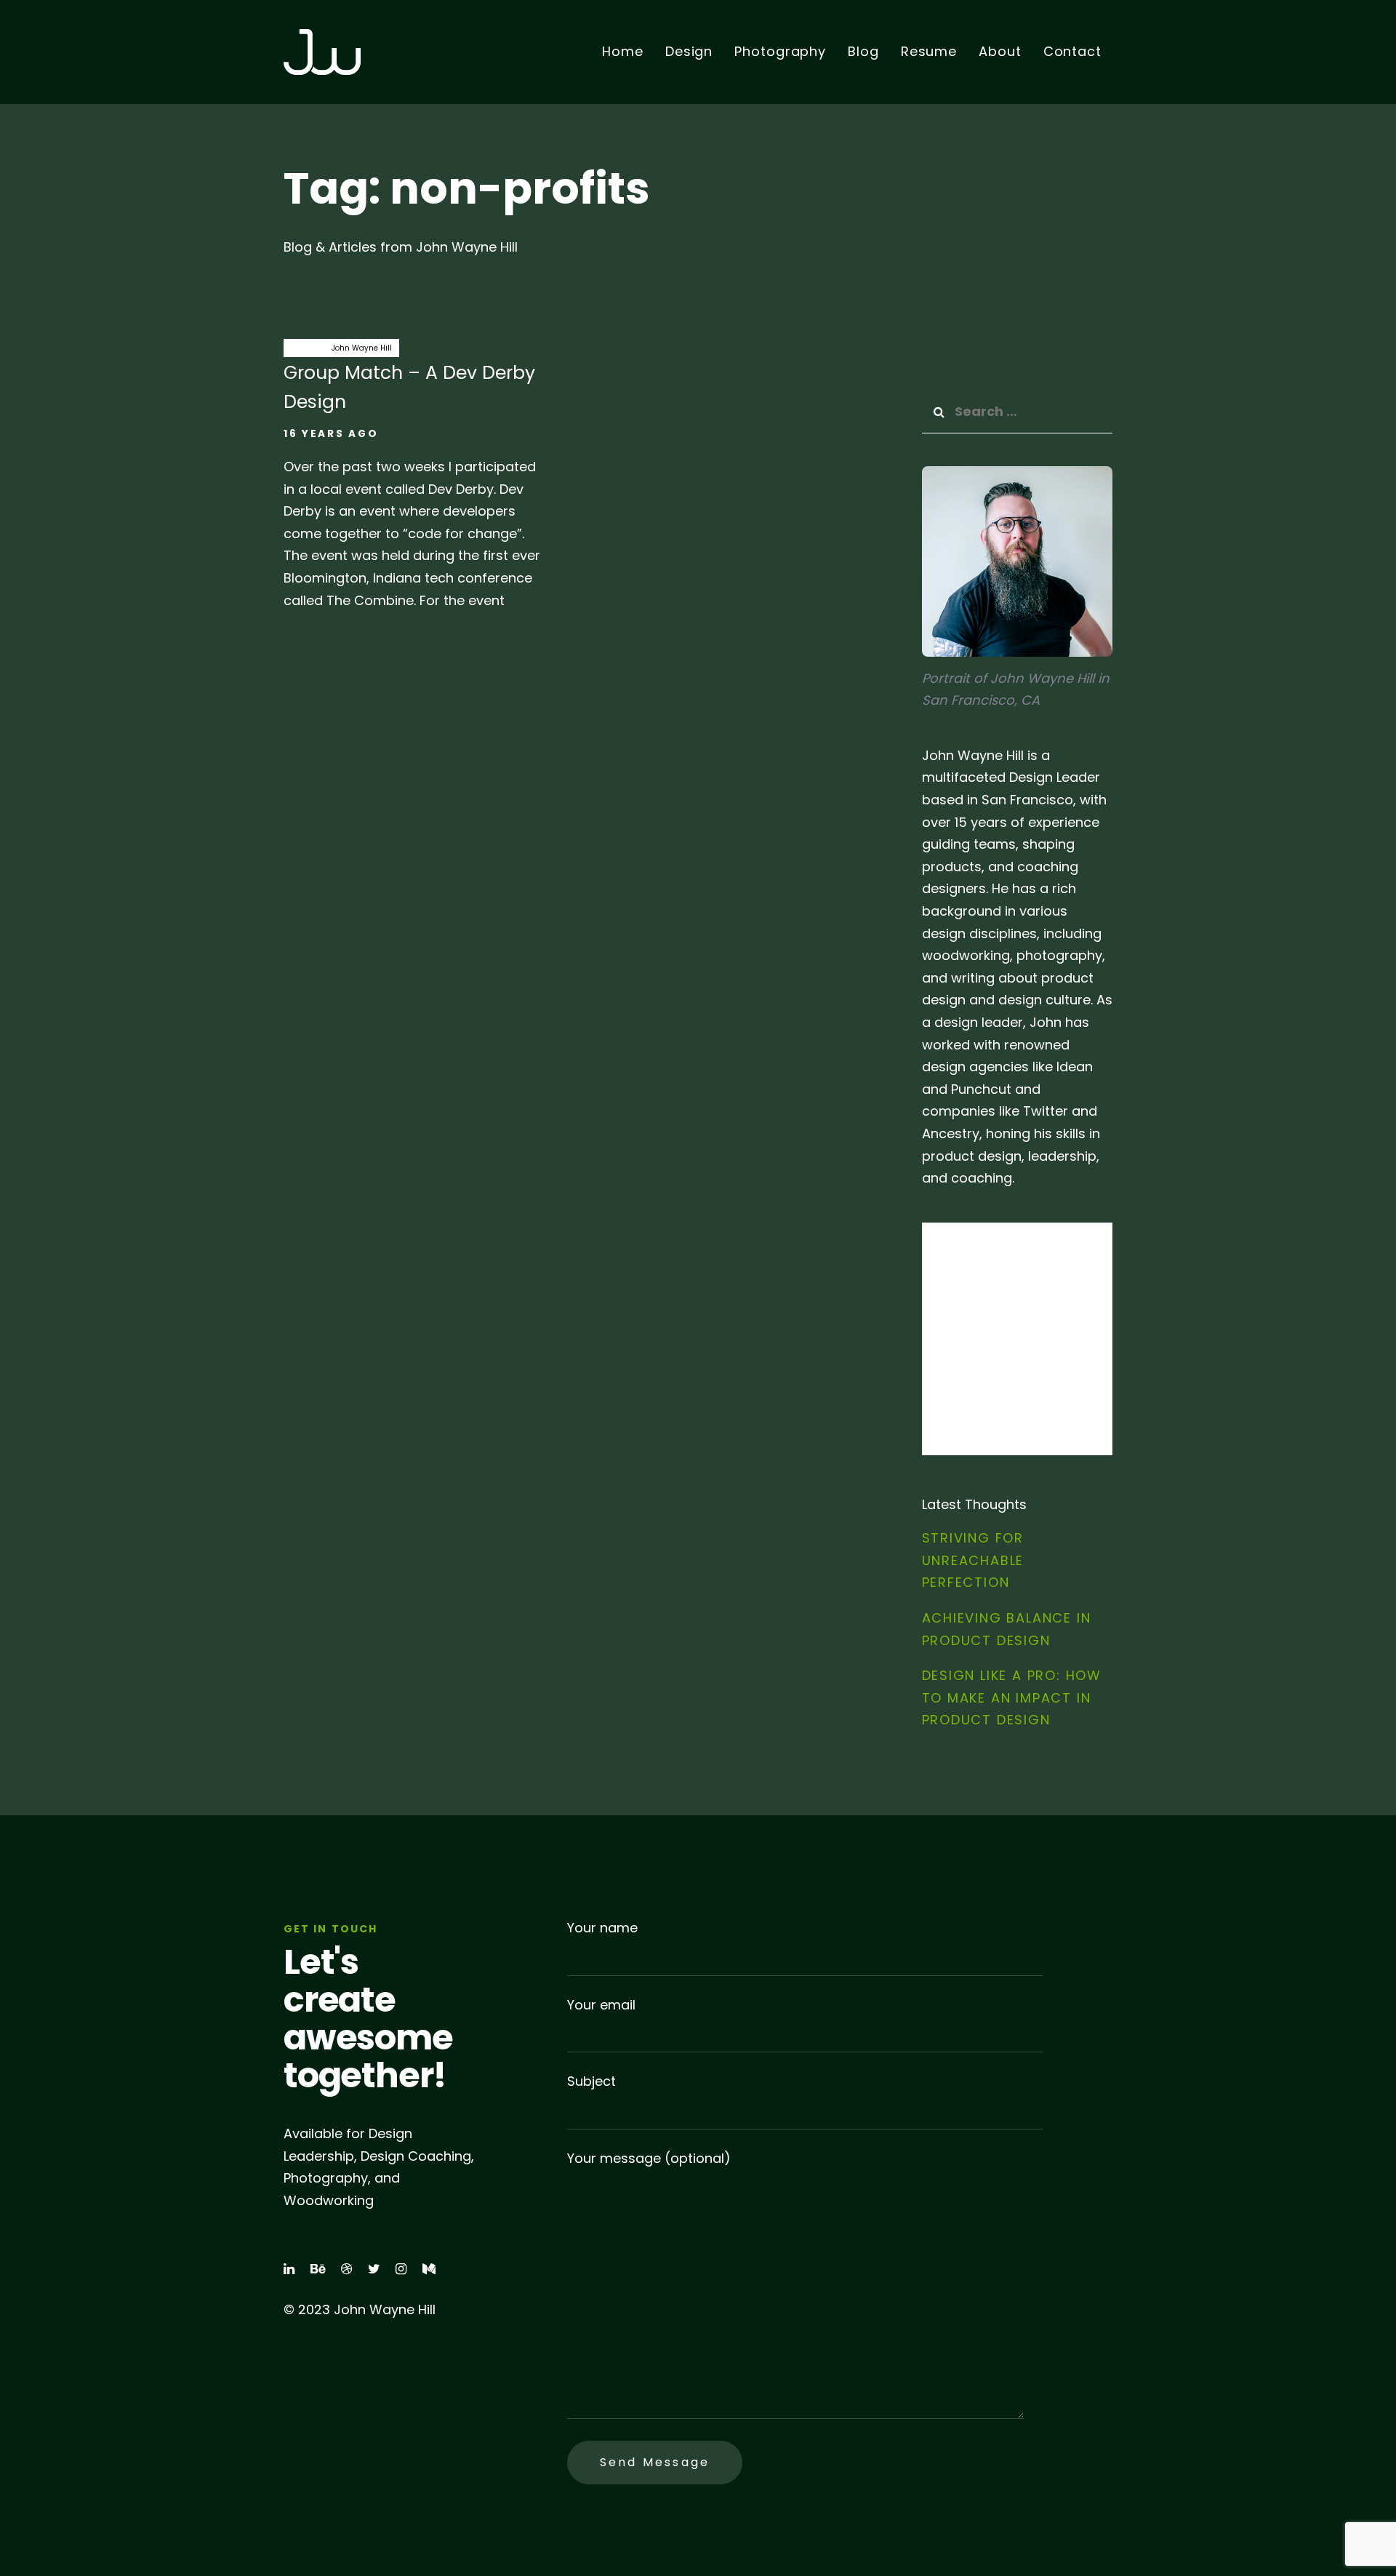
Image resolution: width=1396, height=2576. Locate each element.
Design (304, 348)
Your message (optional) (649, 2158)
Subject (591, 2081)
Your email (601, 2005)
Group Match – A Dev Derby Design (414, 482)
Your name (602, 1928)
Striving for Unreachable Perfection (973, 1560)
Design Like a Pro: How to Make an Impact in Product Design (1012, 1697)
